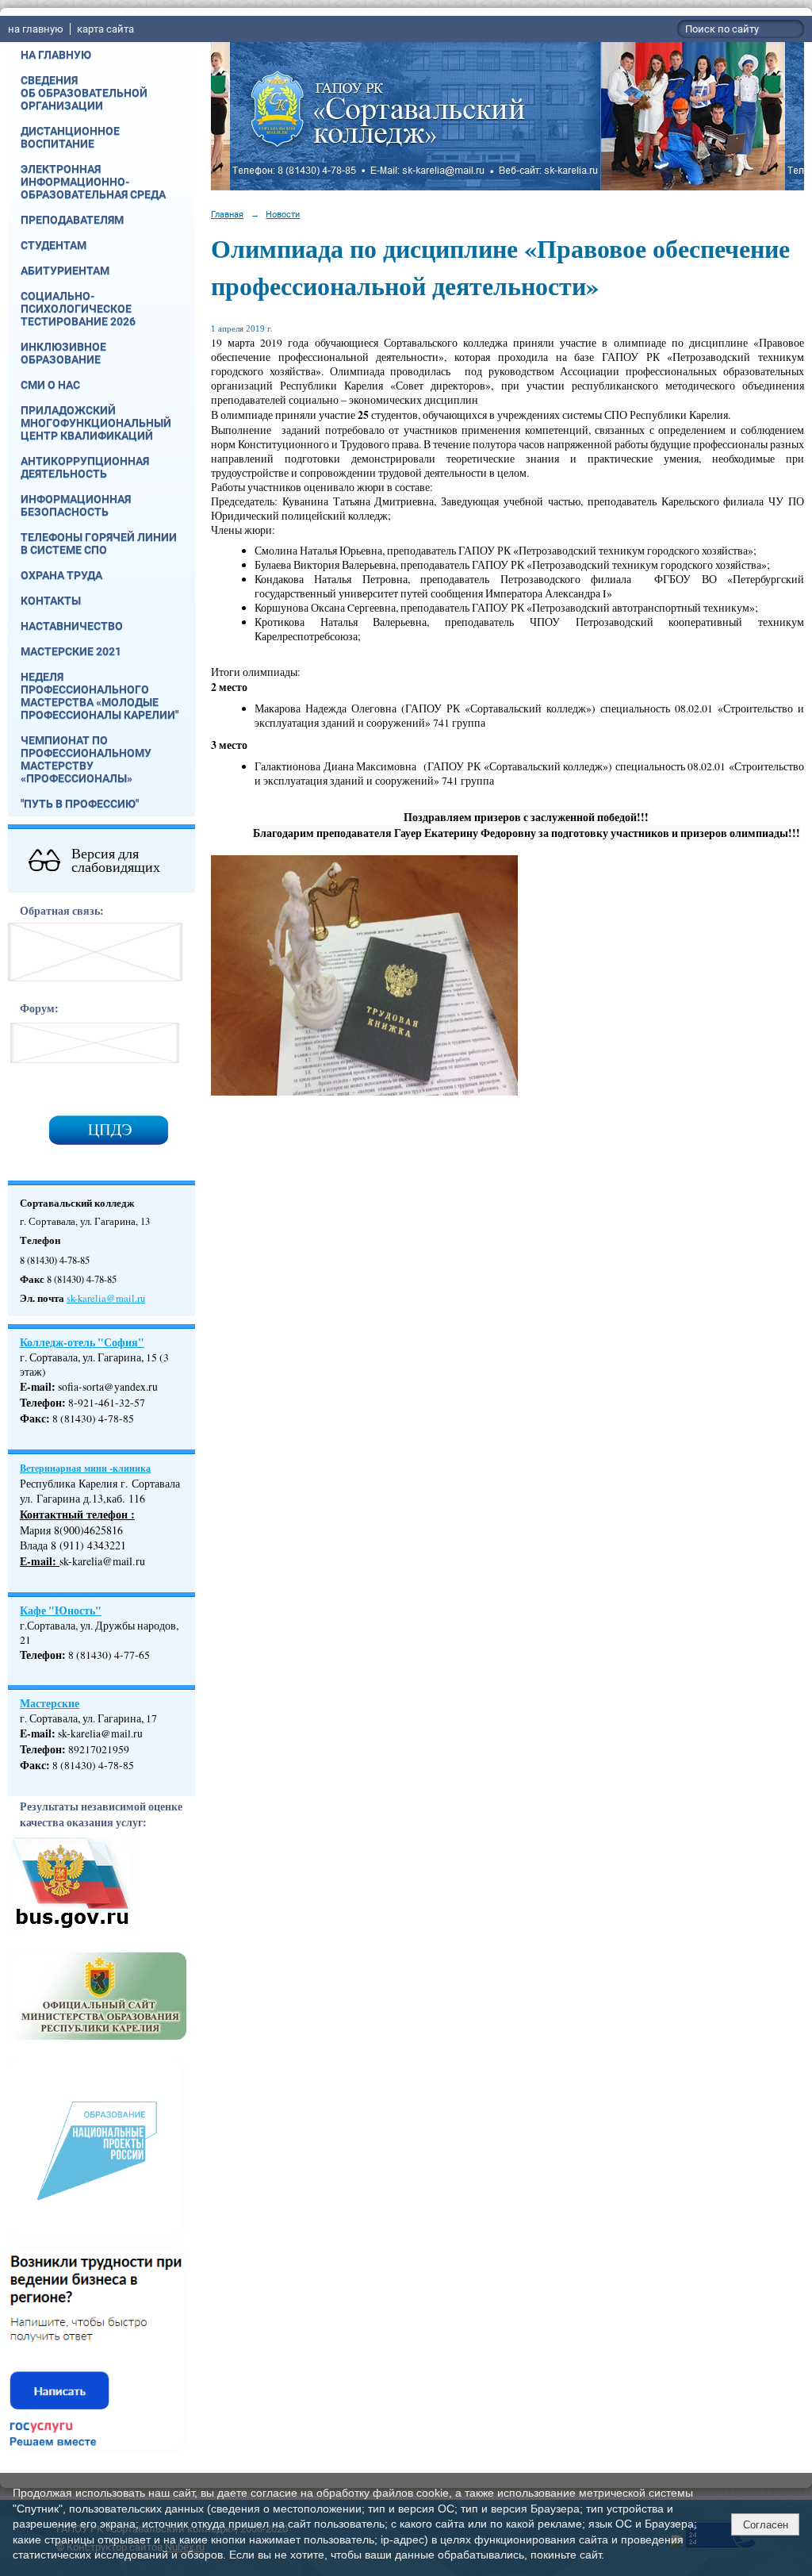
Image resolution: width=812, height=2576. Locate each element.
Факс (33, 1419)
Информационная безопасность (76, 505)
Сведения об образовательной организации (84, 93)
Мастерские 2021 (71, 651)
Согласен (766, 2525)
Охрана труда (61, 575)
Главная (227, 214)
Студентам (54, 245)
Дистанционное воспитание (70, 137)
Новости (283, 214)
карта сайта (105, 29)
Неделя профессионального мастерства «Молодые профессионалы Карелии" (100, 696)
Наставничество (72, 626)
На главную (56, 55)
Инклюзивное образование (63, 353)
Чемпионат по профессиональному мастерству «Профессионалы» (86, 759)
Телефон (41, 1403)
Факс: (35, 1765)
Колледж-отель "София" (82, 1342)
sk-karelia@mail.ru (106, 1298)
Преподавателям (72, 220)
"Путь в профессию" (80, 804)
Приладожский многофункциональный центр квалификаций (96, 423)
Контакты (51, 601)
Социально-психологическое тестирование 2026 (78, 309)
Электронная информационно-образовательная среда (93, 182)
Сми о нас (50, 385)
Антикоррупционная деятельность (85, 467)
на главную (36, 29)
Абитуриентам (65, 271)
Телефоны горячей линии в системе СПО (99, 543)
